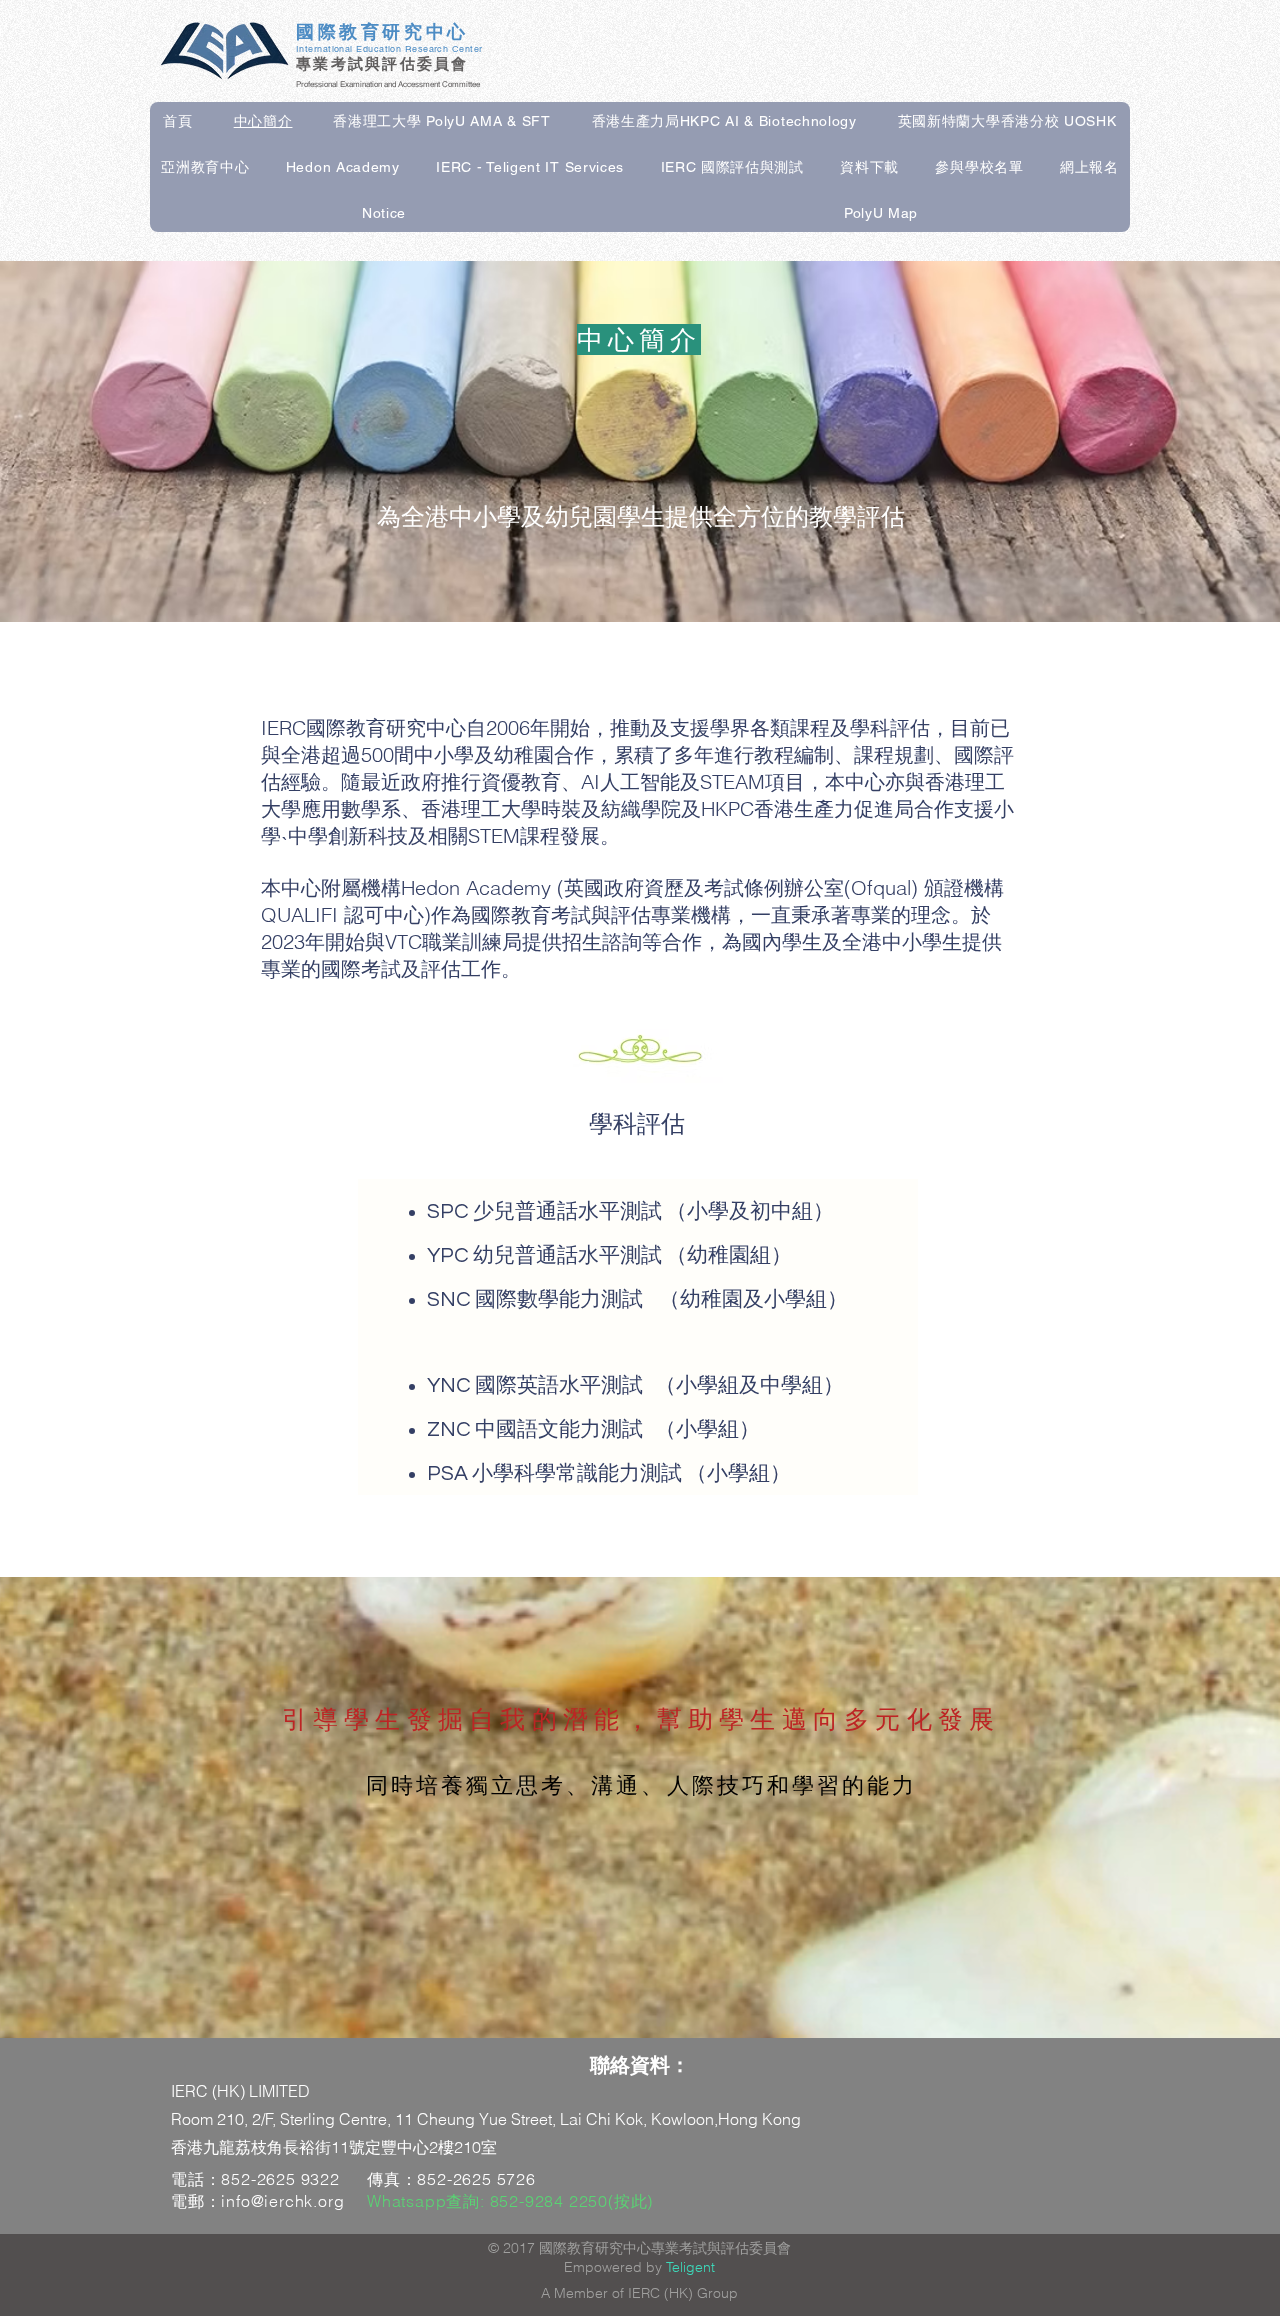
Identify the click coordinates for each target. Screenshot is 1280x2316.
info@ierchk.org (282, 2201)
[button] (442, 122)
